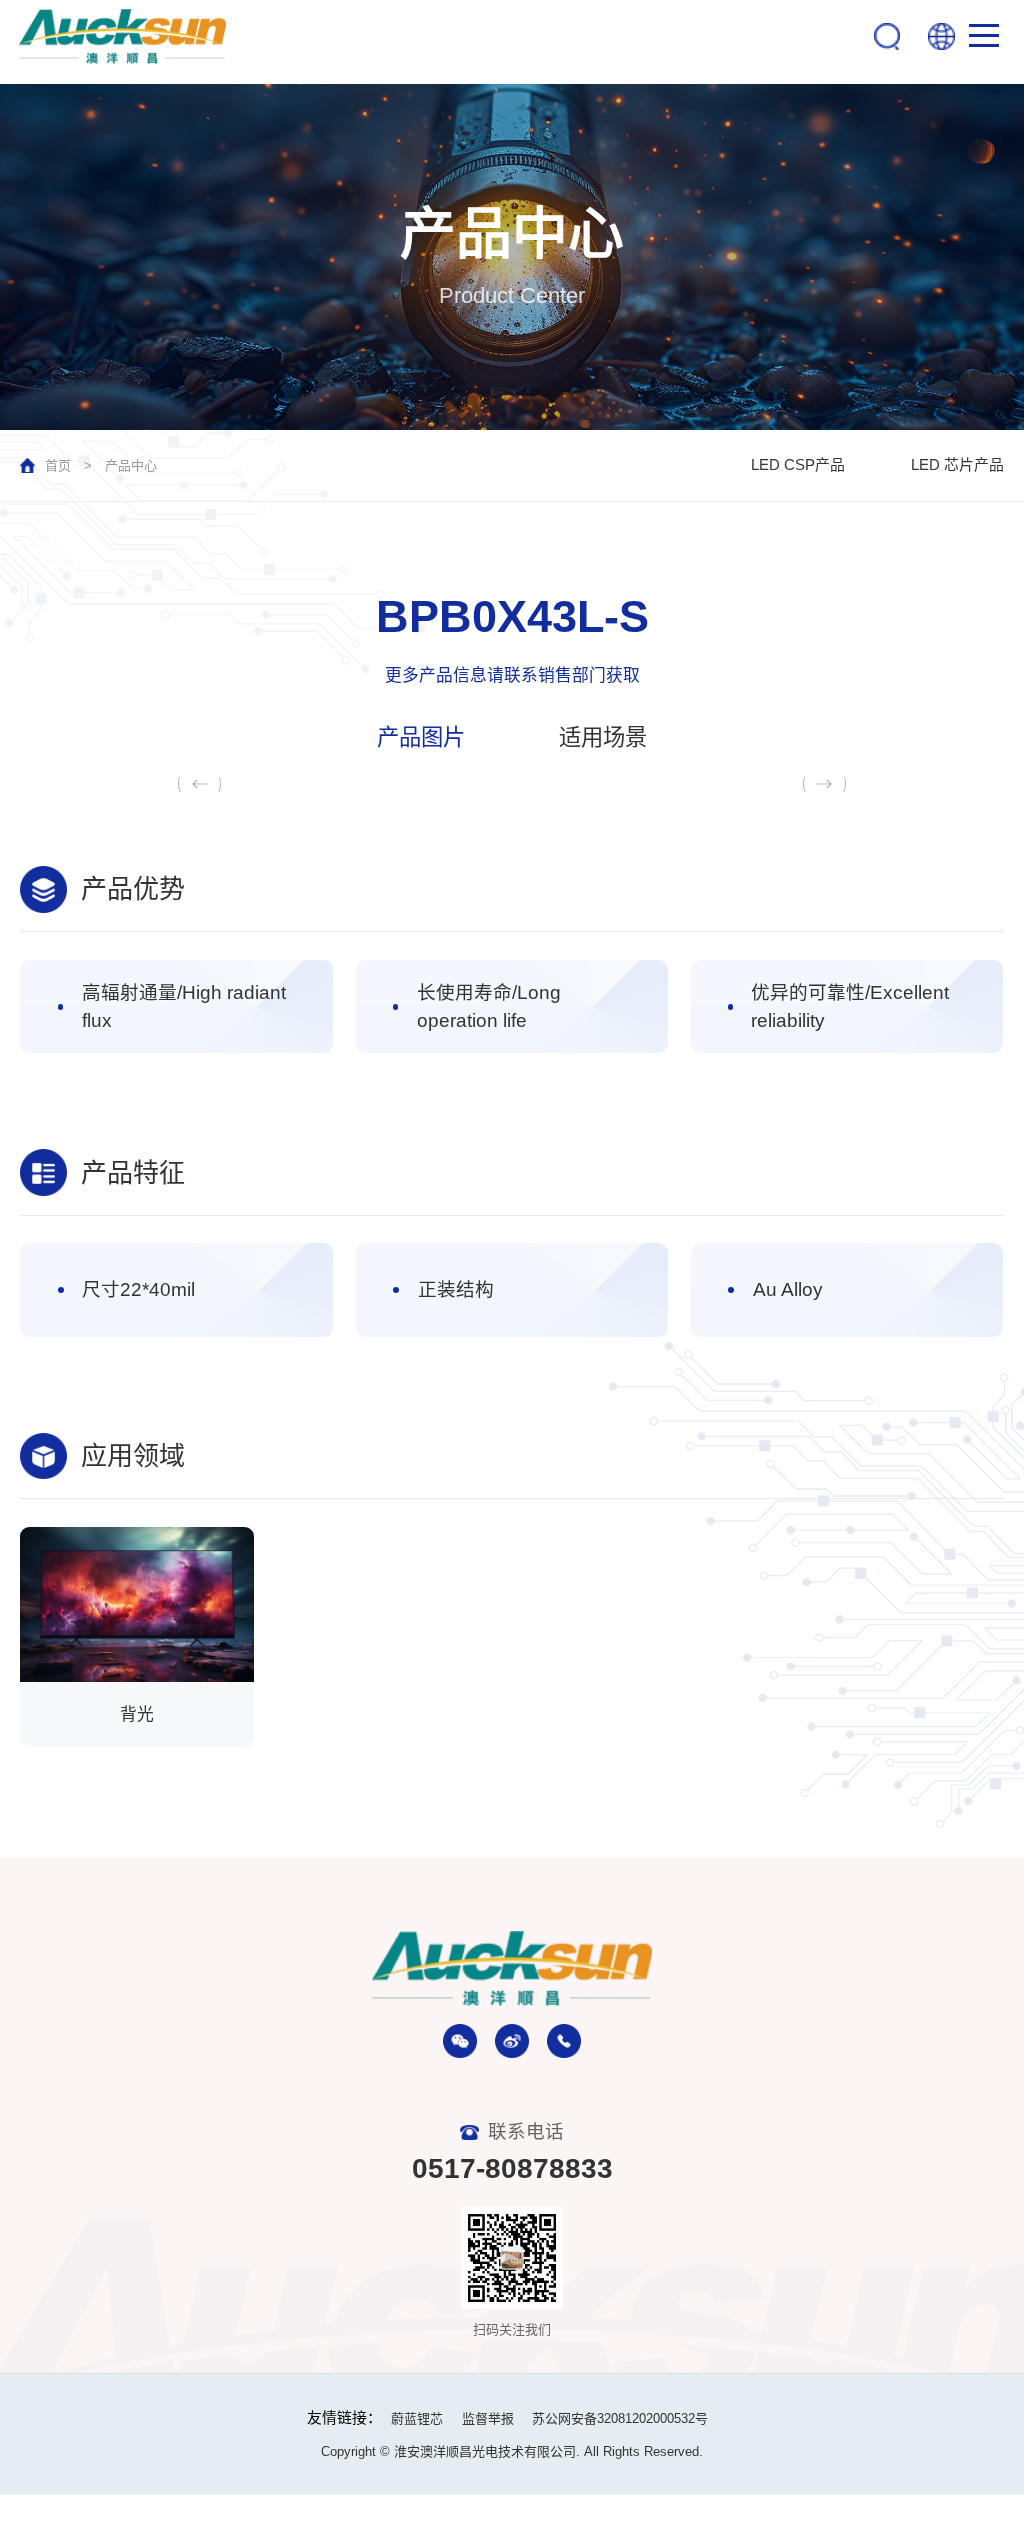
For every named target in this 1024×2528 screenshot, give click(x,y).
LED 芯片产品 (957, 465)
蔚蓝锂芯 (417, 2418)
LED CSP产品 (798, 465)
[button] (824, 783)
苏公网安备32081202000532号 (620, 2418)
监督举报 (488, 2418)
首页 (58, 465)
